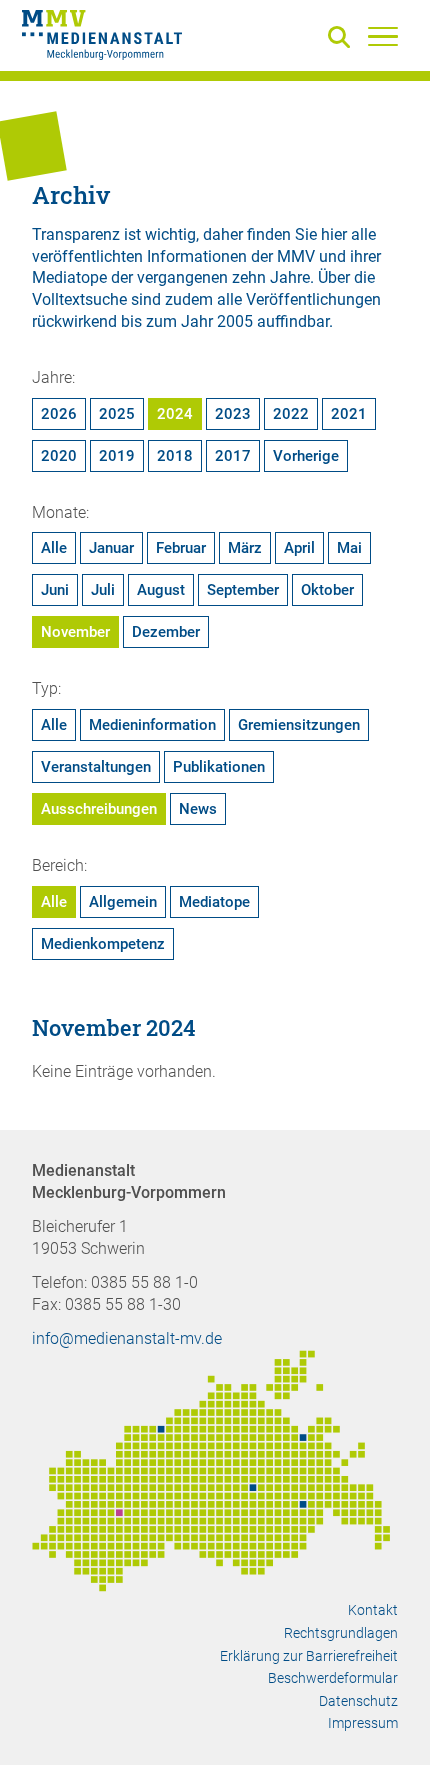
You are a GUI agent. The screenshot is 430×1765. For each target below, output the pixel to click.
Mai (349, 548)
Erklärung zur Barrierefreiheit (309, 1656)
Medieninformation (152, 725)
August (161, 590)
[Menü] (383, 36)
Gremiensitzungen (299, 725)
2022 (291, 414)
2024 (175, 414)
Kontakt (373, 1610)
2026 (59, 414)
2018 (175, 456)
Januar (111, 548)
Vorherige (306, 456)
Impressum (363, 1723)
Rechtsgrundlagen (341, 1633)
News (198, 809)
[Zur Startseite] (102, 38)
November (75, 632)
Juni (55, 590)
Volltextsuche (79, 299)
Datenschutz (358, 1701)
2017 (233, 456)
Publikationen (219, 767)
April (299, 548)
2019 (117, 456)
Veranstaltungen (96, 767)
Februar (181, 548)
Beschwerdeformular (333, 1678)
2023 (233, 414)
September (243, 590)
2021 (349, 414)
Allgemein (123, 902)
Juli (103, 590)
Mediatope (214, 902)
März (245, 548)
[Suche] (343, 38)
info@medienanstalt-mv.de (127, 1338)
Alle (54, 548)
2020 (59, 456)
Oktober (327, 590)
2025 (117, 414)
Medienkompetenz (103, 944)
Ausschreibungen (99, 809)
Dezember (166, 632)
